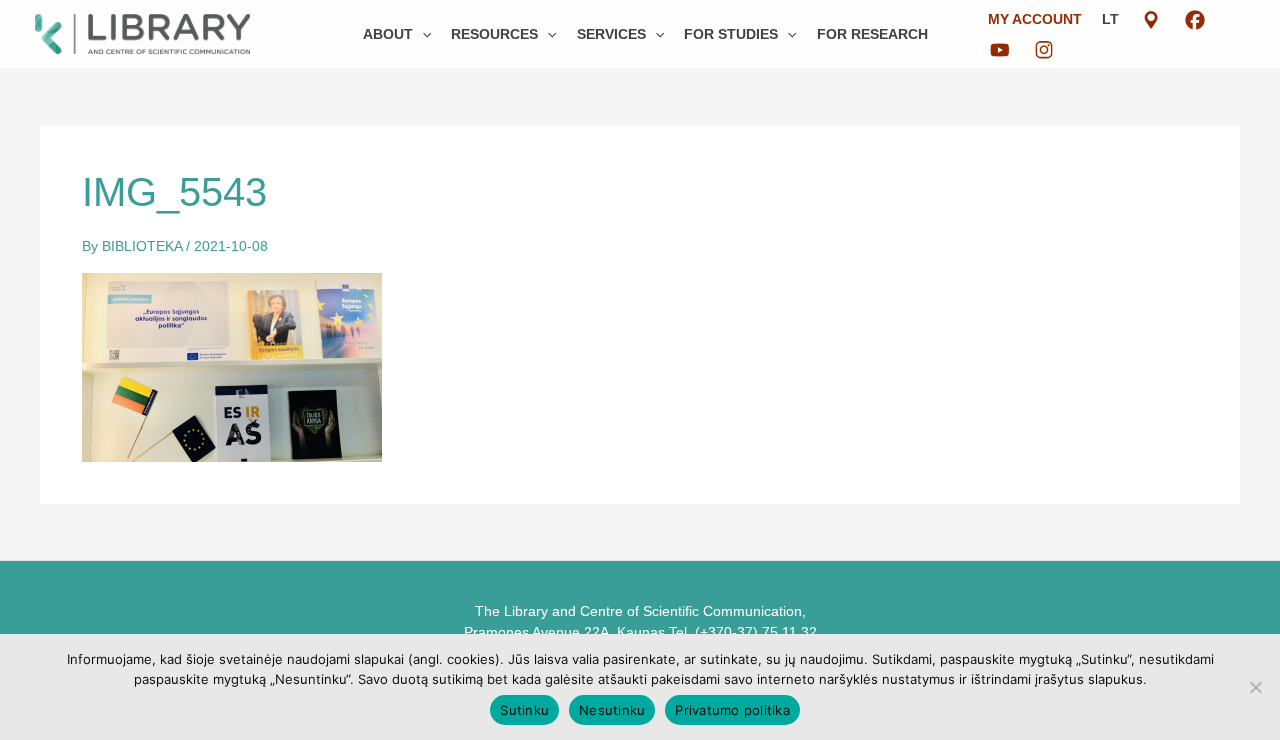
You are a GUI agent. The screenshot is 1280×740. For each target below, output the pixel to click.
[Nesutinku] (1255, 687)
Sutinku (524, 710)
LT (1110, 19)
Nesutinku (612, 710)
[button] (422, 34)
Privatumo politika (732, 710)
